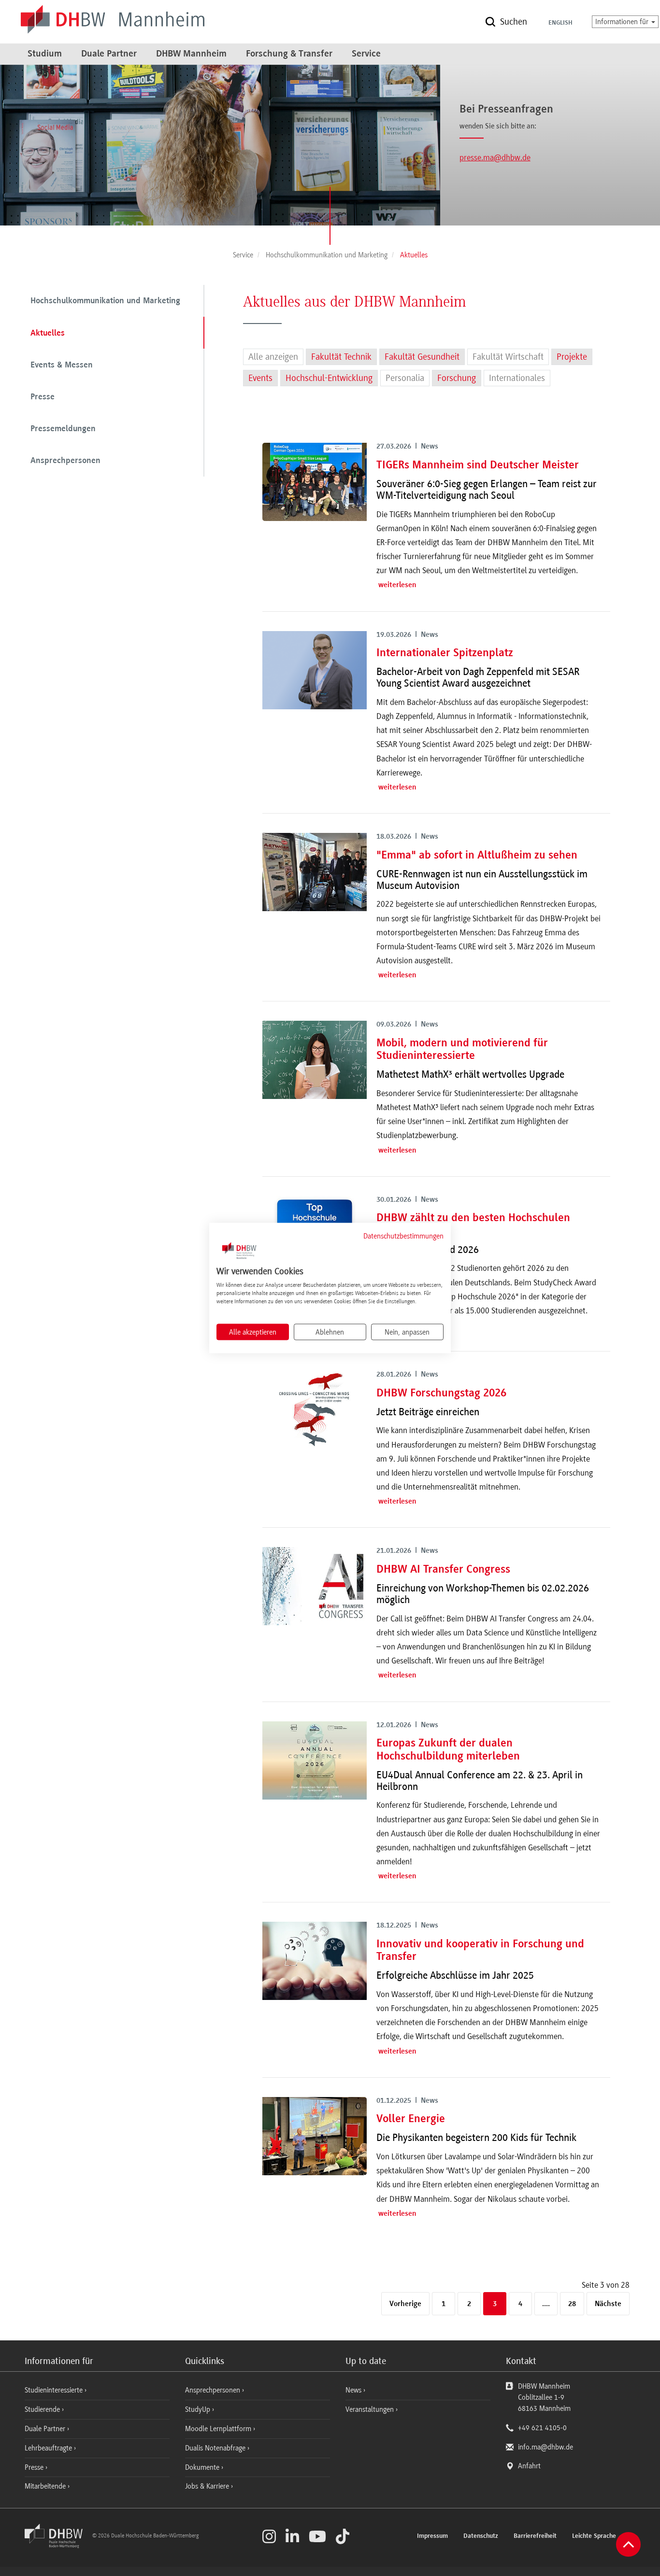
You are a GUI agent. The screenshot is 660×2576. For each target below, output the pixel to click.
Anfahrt (529, 2466)
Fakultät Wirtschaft (508, 357)
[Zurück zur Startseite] (57, 2546)
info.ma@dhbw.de (545, 2447)
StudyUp (199, 2409)
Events (260, 378)
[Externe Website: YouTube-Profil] (317, 2536)
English (560, 23)
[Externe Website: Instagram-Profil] (269, 2536)
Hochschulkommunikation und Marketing (105, 301)
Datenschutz (481, 2536)
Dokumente (203, 2467)
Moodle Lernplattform (219, 2429)
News (353, 2390)
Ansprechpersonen (65, 461)
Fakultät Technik (341, 357)
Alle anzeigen (273, 357)
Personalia (405, 378)
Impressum (432, 2536)
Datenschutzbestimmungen (403, 1236)
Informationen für (623, 22)
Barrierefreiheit (535, 2536)
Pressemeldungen (63, 429)
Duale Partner (109, 54)
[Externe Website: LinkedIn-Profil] (292, 2536)
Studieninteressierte (55, 2390)
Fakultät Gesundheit (422, 357)
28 (572, 2304)
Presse (43, 397)
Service (366, 54)
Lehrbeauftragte (49, 2448)
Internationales (517, 378)
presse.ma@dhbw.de (495, 157)
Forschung (457, 378)
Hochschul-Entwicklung (329, 378)
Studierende (43, 2409)
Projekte (572, 357)
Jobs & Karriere (208, 2486)
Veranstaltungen (370, 2409)
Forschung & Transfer (289, 54)
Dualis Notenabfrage (216, 2448)
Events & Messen (62, 366)
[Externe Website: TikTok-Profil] (343, 2536)
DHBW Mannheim (191, 54)
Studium (45, 54)
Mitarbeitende (46, 2486)
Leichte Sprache (594, 2536)
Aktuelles (48, 334)
